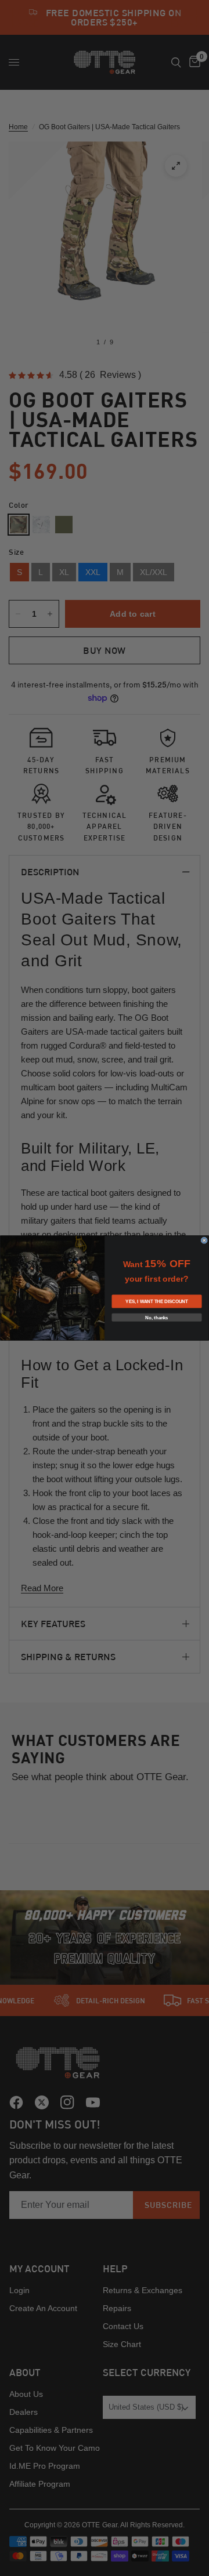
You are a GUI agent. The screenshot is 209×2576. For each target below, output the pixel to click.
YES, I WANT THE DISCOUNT (156, 1302)
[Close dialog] (204, 1240)
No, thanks (156, 1317)
